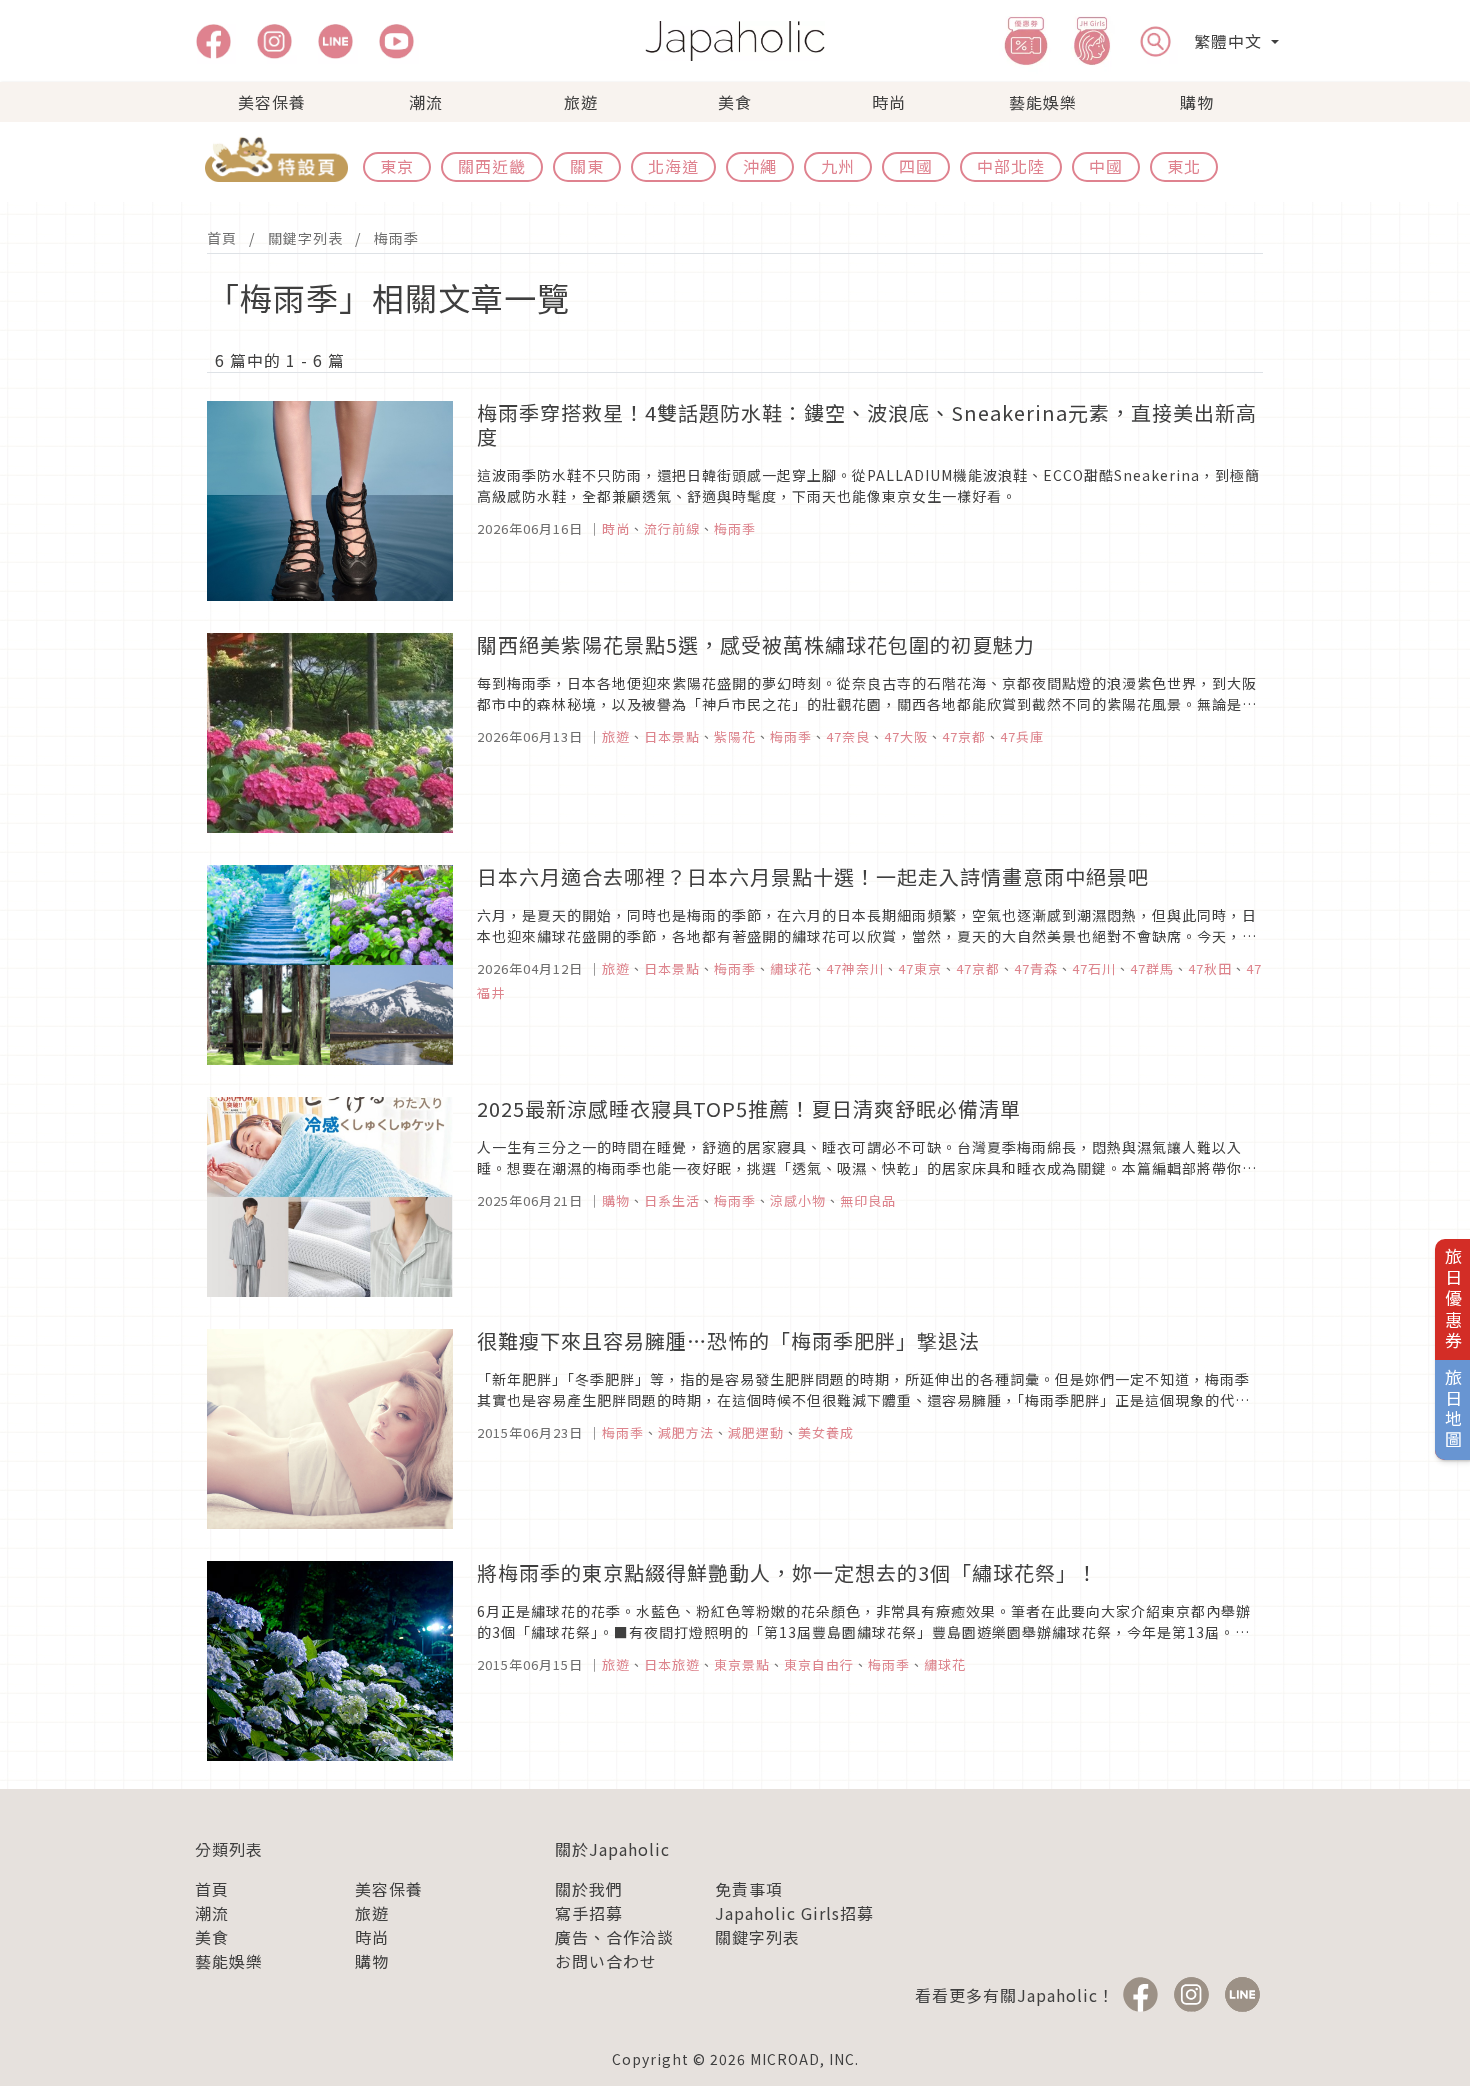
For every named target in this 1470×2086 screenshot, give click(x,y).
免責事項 (749, 1889)
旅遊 (581, 102)
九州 (838, 166)
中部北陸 (1011, 166)
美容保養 (272, 102)
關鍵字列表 (305, 238)
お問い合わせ (606, 1961)
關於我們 (589, 1889)
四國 (916, 166)
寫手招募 (589, 1913)
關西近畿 (492, 166)
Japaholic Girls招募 (794, 1913)
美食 (735, 102)
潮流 (426, 102)
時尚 (889, 102)
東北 (1184, 166)
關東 (587, 166)
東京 (397, 166)
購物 (1197, 102)
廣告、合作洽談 (614, 1937)
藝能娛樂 (1043, 102)
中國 (1106, 166)
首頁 (222, 238)
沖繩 (760, 166)
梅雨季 (396, 238)
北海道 (673, 166)
